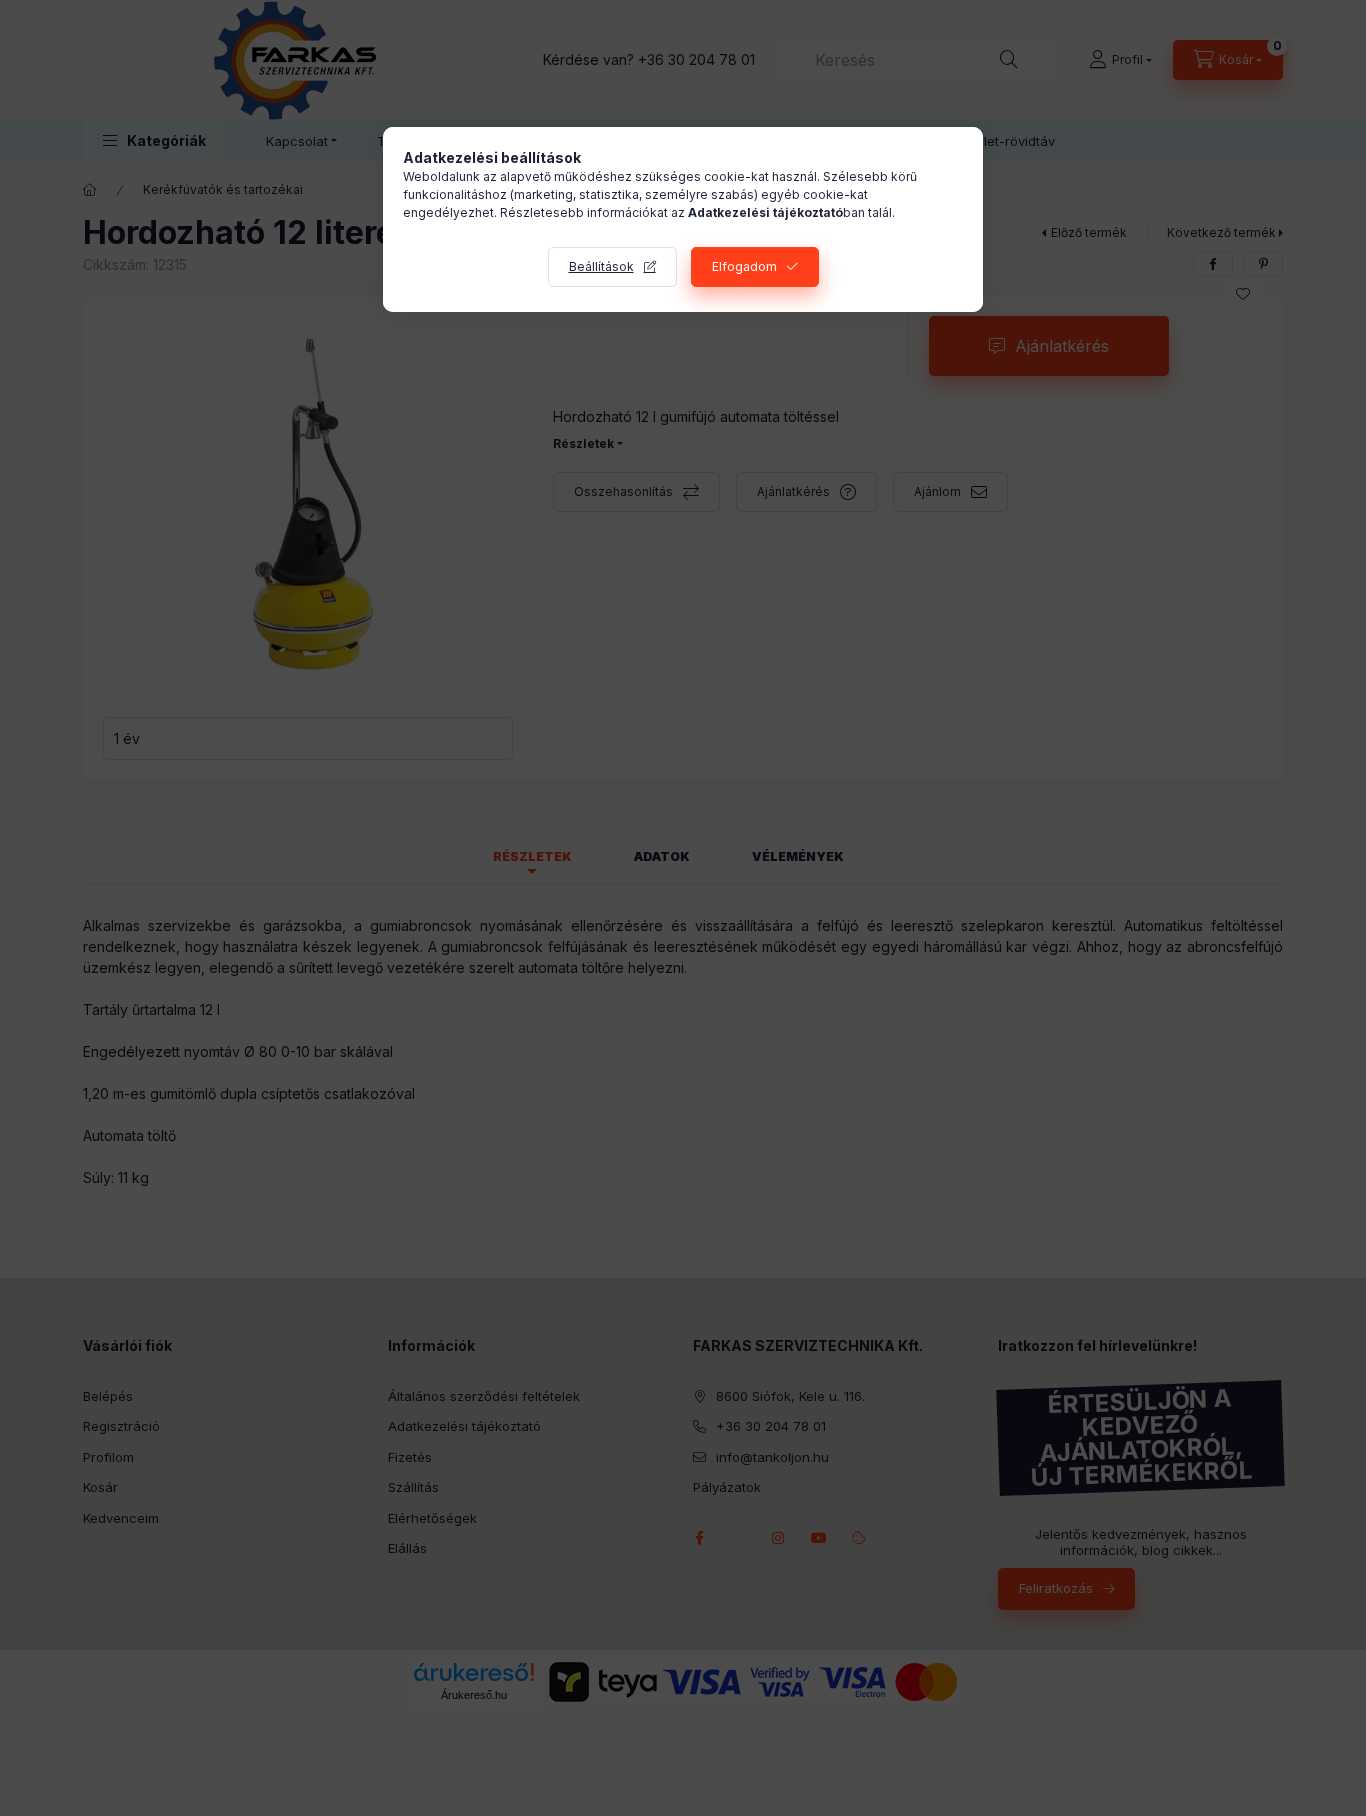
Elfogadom (744, 266)
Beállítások (601, 266)
